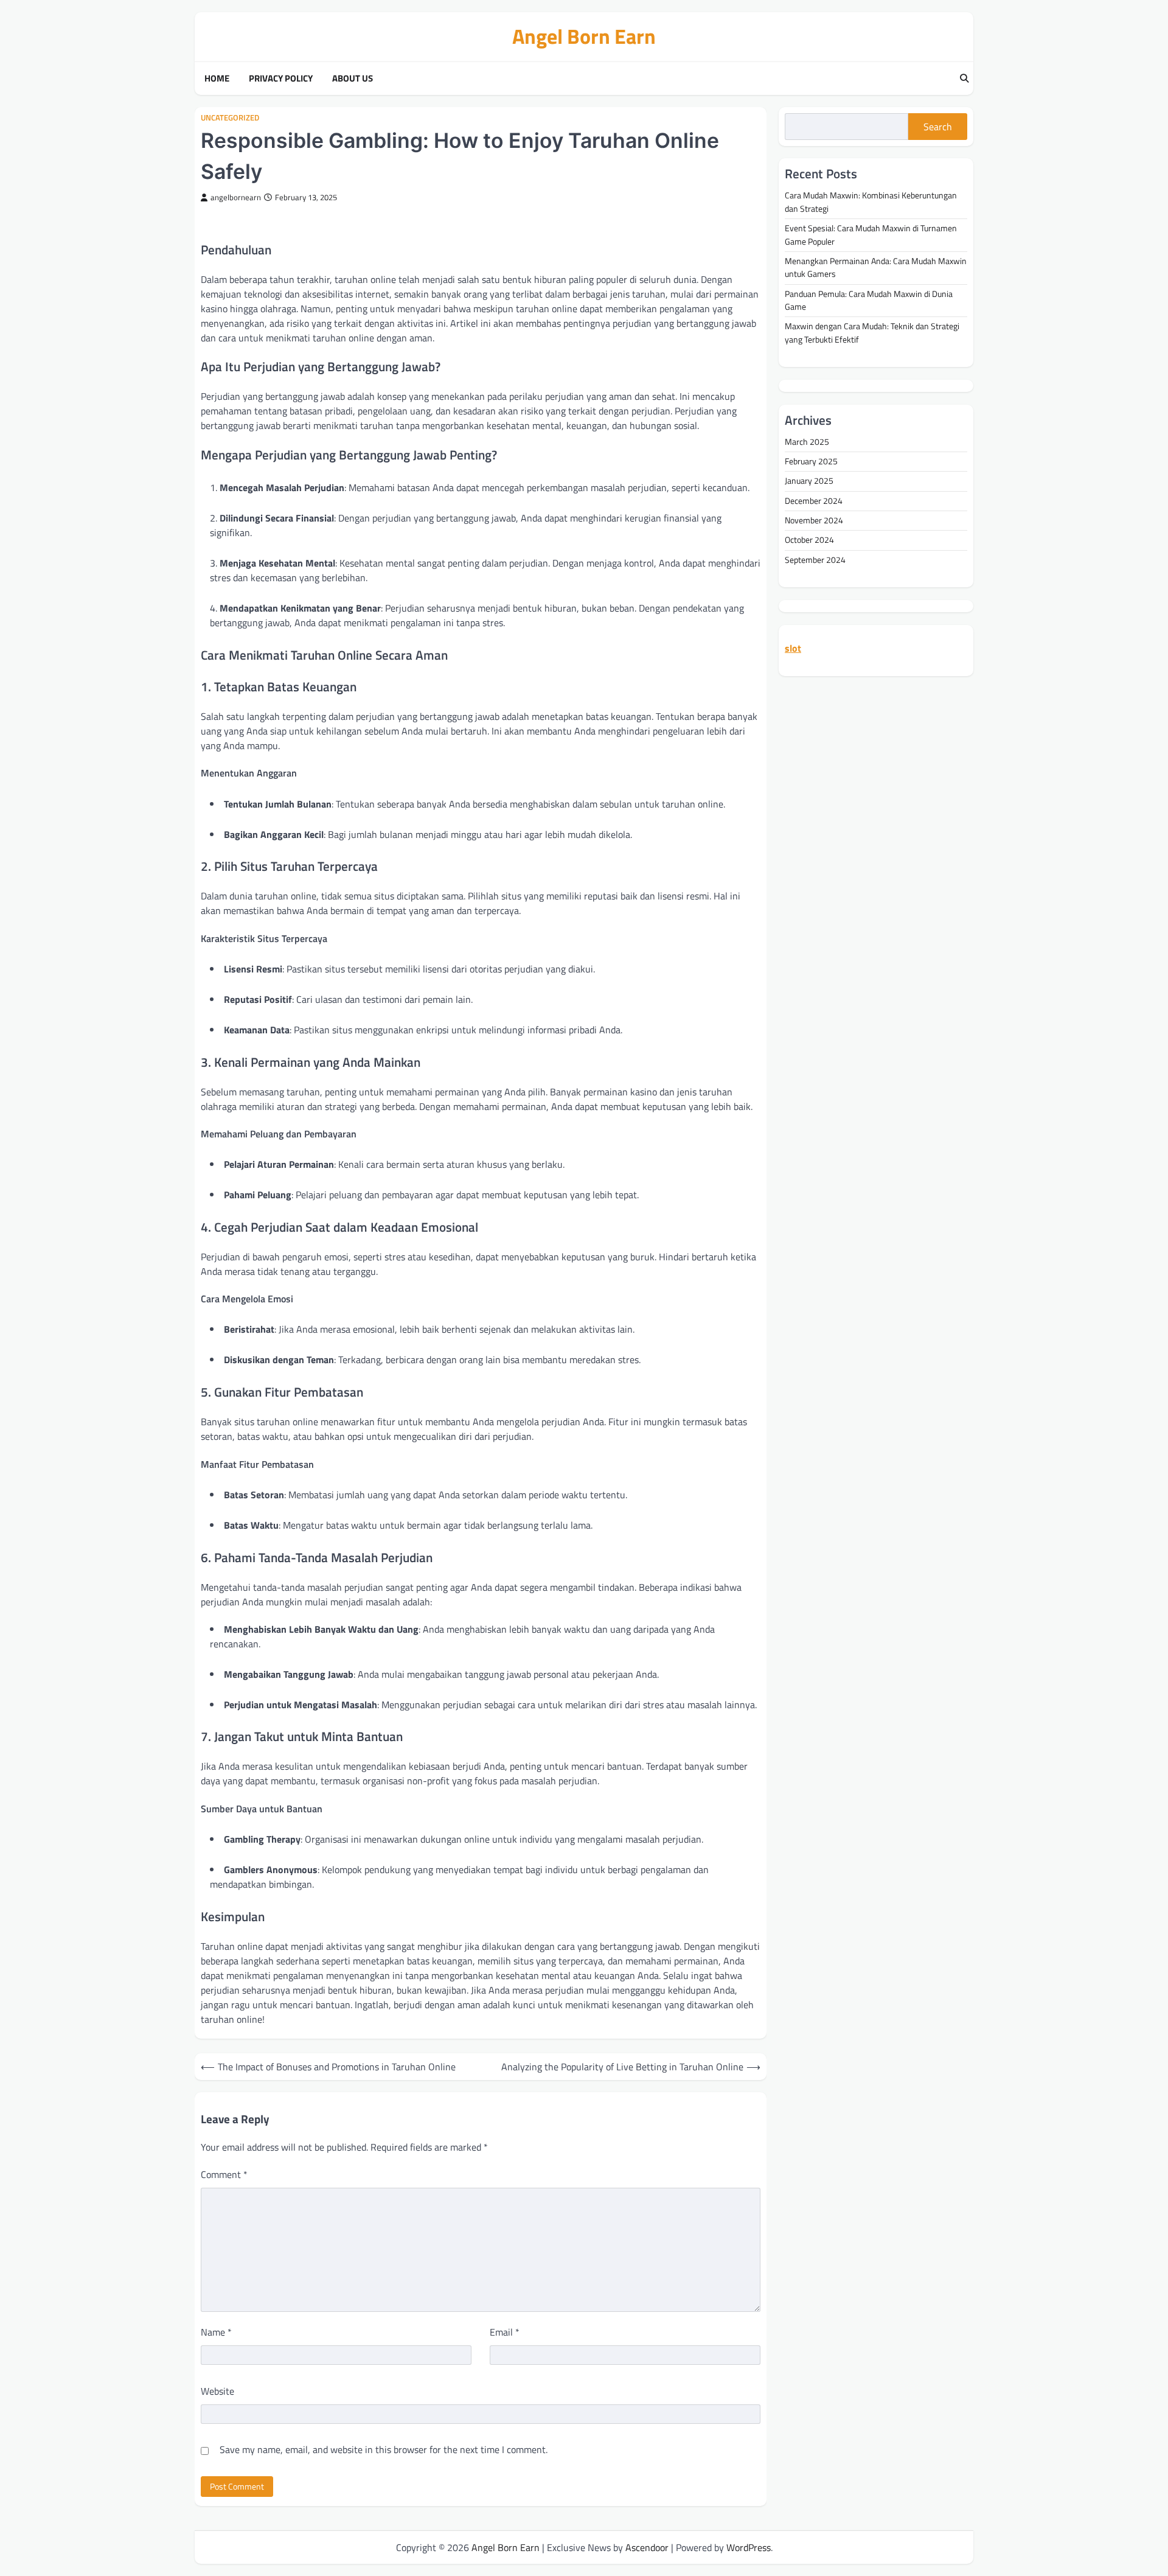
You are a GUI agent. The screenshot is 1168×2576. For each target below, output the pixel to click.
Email (505, 2332)
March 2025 (807, 442)
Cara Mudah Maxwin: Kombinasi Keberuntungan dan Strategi (871, 202)
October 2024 (809, 540)
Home (217, 79)
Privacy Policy (281, 79)
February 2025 (811, 462)
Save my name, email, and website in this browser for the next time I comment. (384, 2449)
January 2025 (809, 481)
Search (938, 127)
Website (217, 2391)
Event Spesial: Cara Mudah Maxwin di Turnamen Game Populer (871, 235)
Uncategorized (230, 118)
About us (353, 79)
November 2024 (814, 521)
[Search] (964, 79)
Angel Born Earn (584, 36)
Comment (224, 2174)
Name (216, 2332)
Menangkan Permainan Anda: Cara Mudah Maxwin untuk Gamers (876, 267)
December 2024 (814, 501)
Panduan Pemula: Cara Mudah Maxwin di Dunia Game (869, 300)
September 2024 (815, 560)
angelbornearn (236, 197)
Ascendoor (647, 2547)
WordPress (749, 2547)
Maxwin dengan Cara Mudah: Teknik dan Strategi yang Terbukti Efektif (872, 333)
